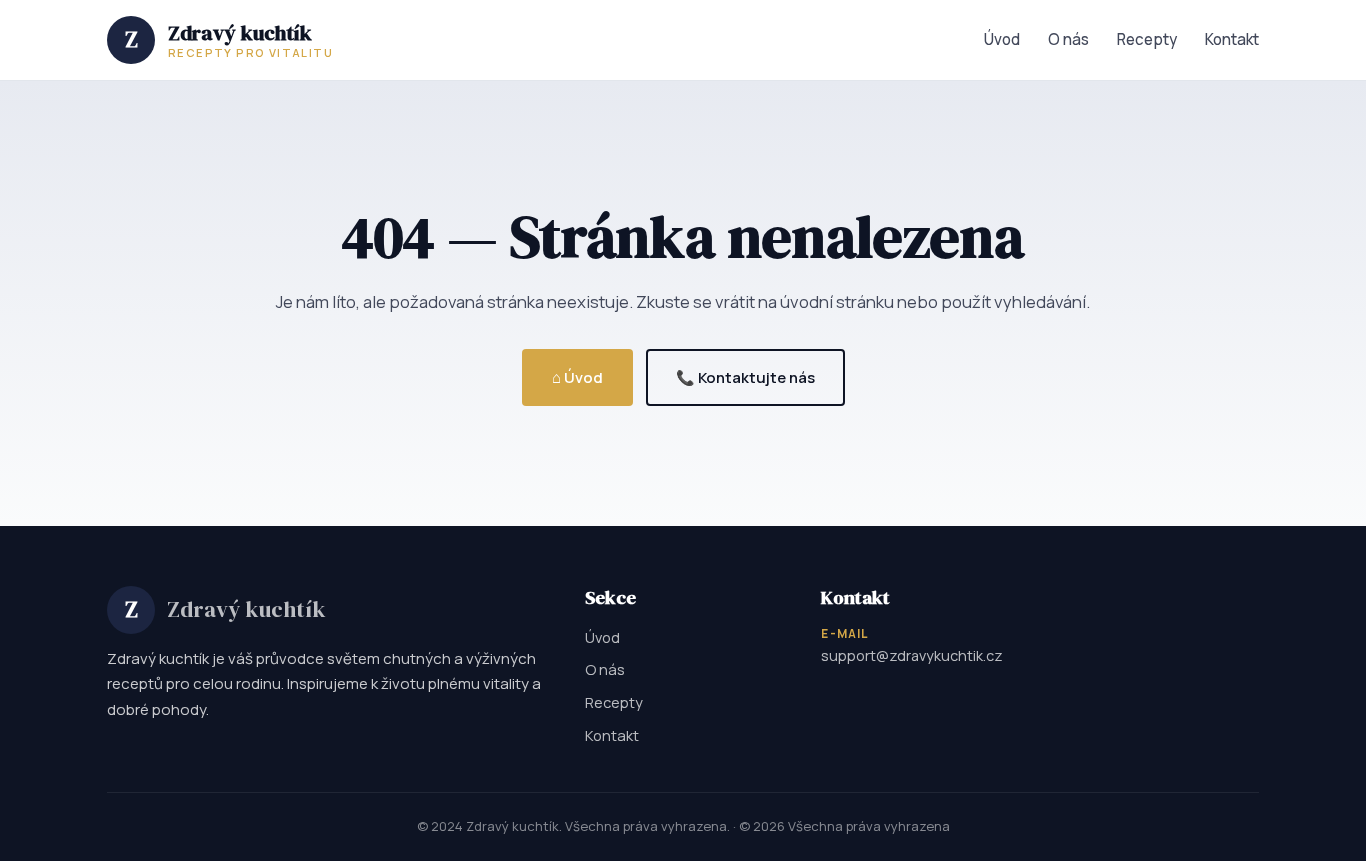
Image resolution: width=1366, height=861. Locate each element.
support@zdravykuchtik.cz (912, 655)
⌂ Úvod (577, 377)
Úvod (1002, 39)
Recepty (1147, 39)
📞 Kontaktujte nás (745, 377)
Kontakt (1232, 39)
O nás (1068, 39)
